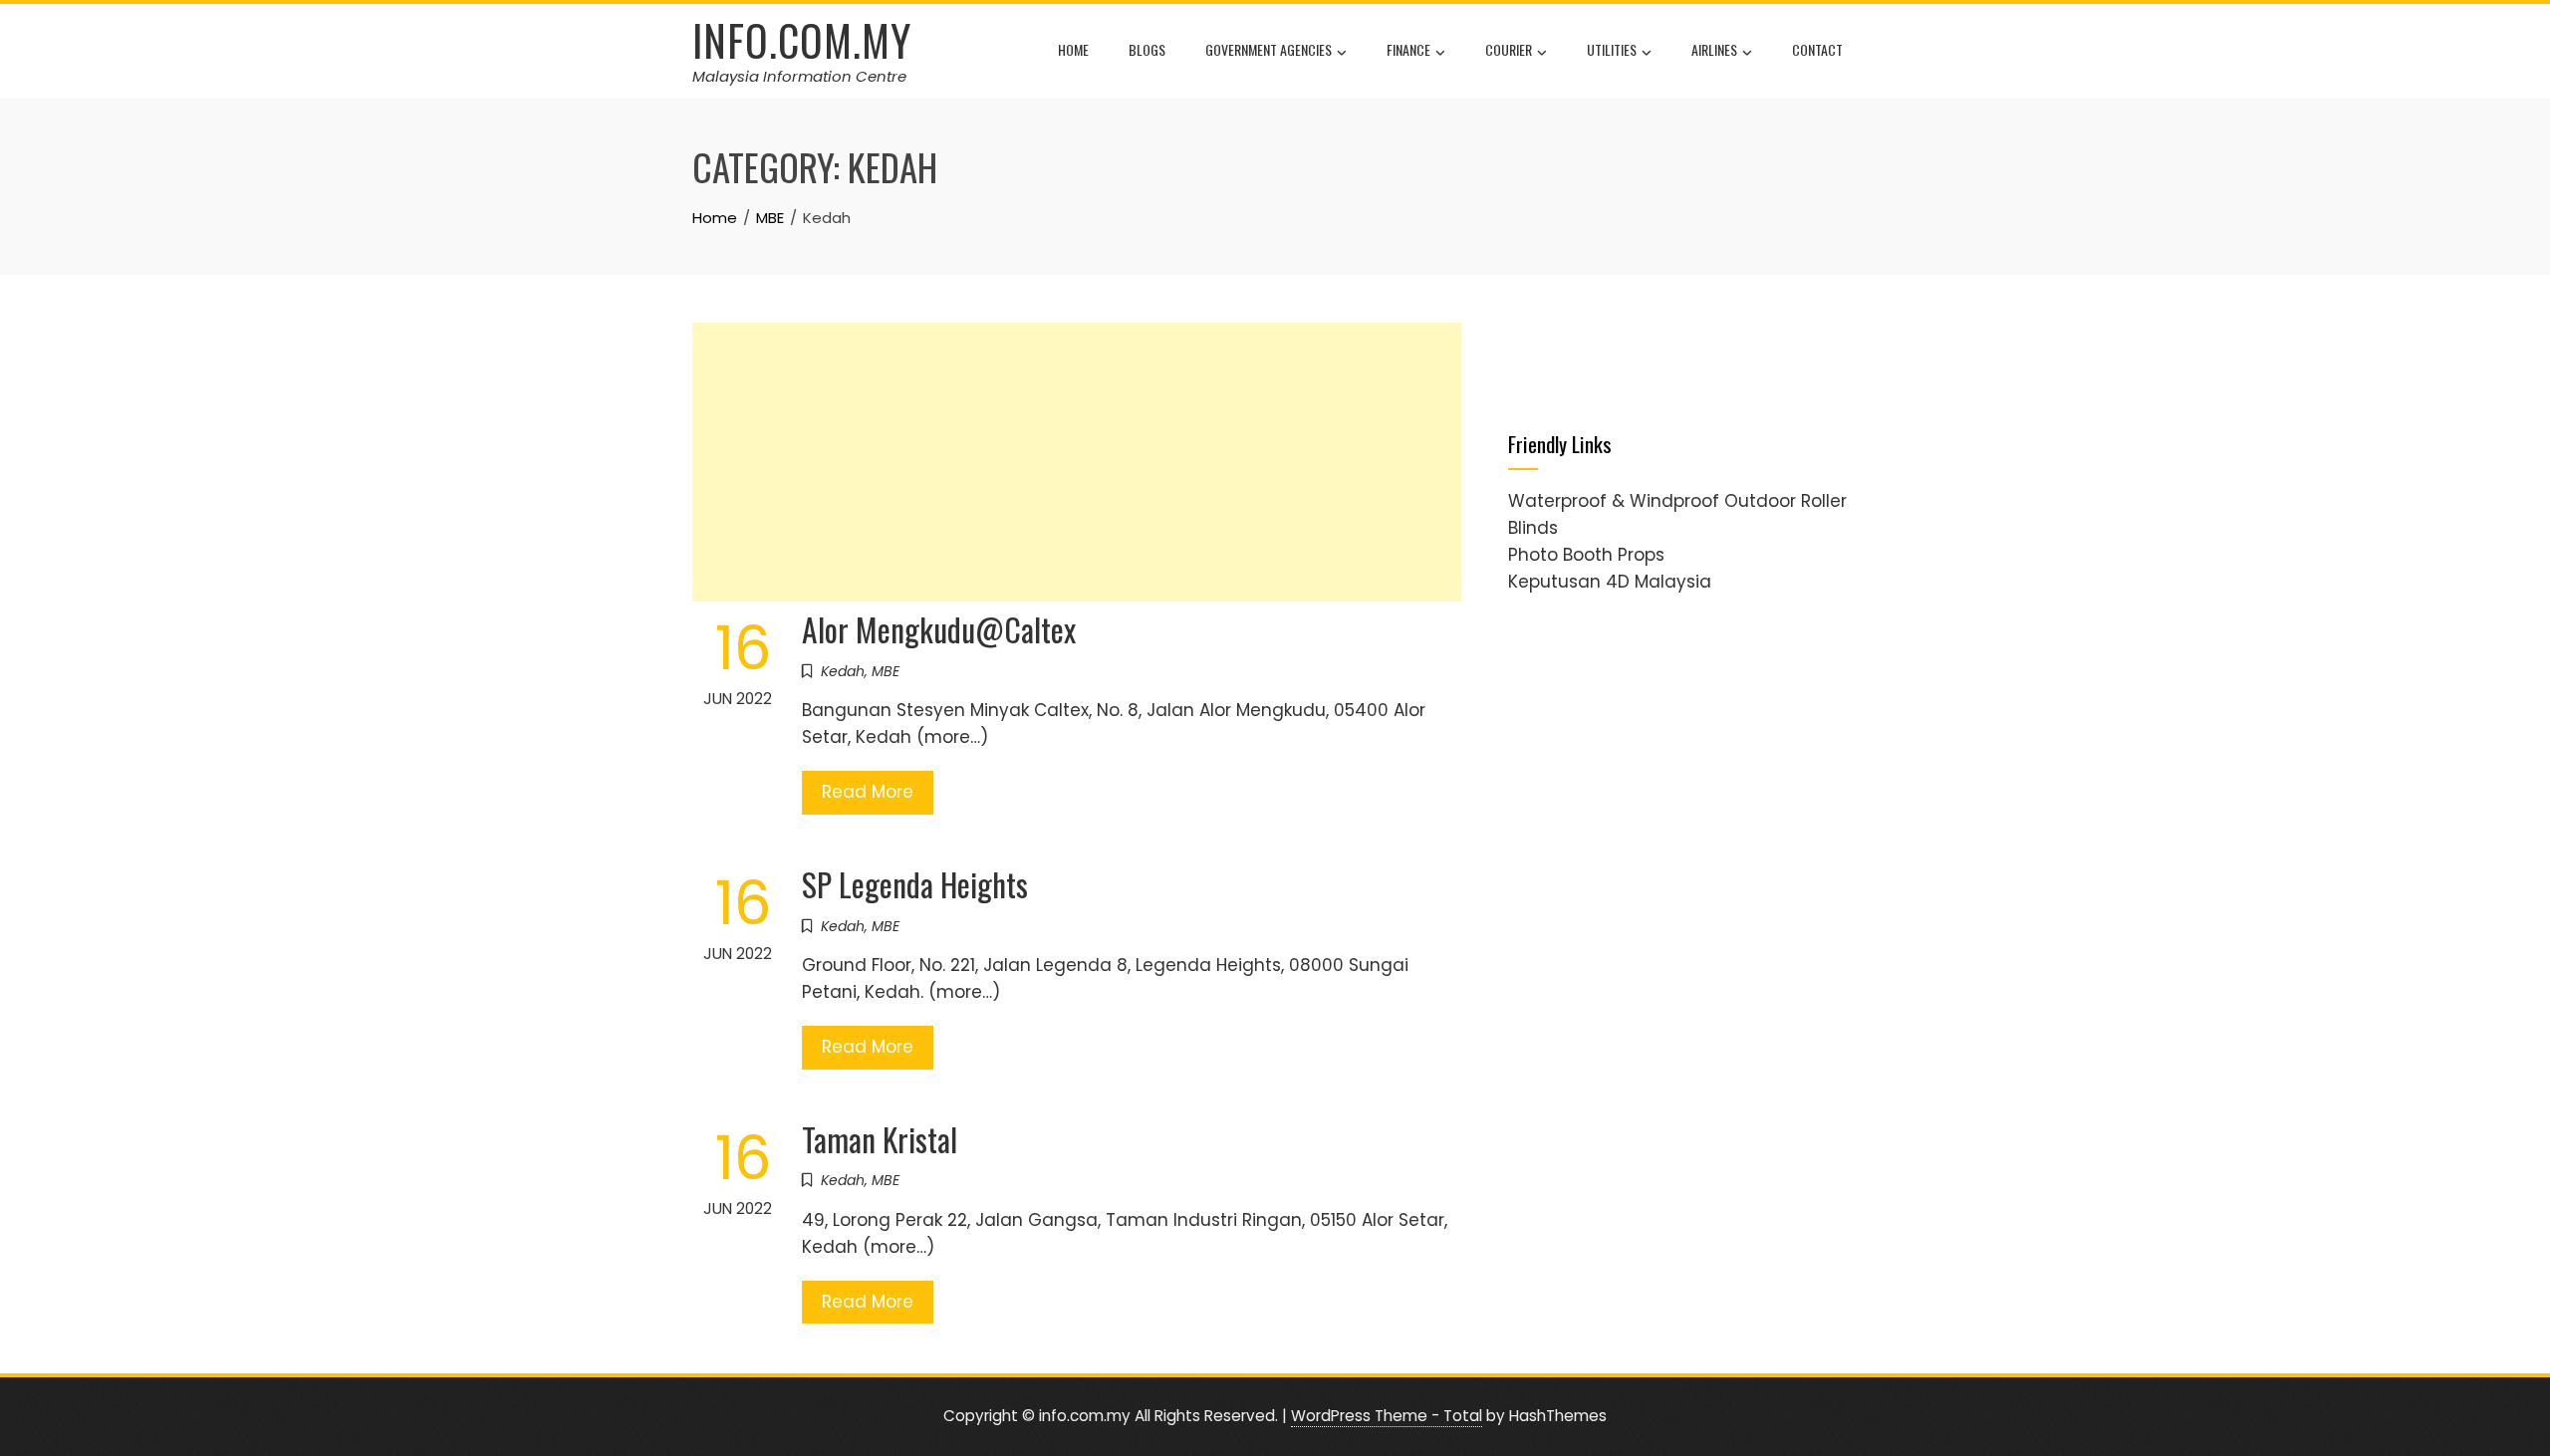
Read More (868, 792)
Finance (1408, 49)
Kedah (843, 671)
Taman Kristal (880, 1139)
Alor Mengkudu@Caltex (939, 629)
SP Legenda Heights (915, 884)
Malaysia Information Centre (799, 76)
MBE (886, 671)
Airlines (1714, 49)
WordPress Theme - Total (1387, 1416)
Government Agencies (1269, 49)
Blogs (1147, 49)
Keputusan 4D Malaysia (1610, 582)
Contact (1817, 49)
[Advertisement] (1077, 462)
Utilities (1612, 49)
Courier (1509, 49)
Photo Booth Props (1586, 555)
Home (1073, 49)
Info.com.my (802, 40)
